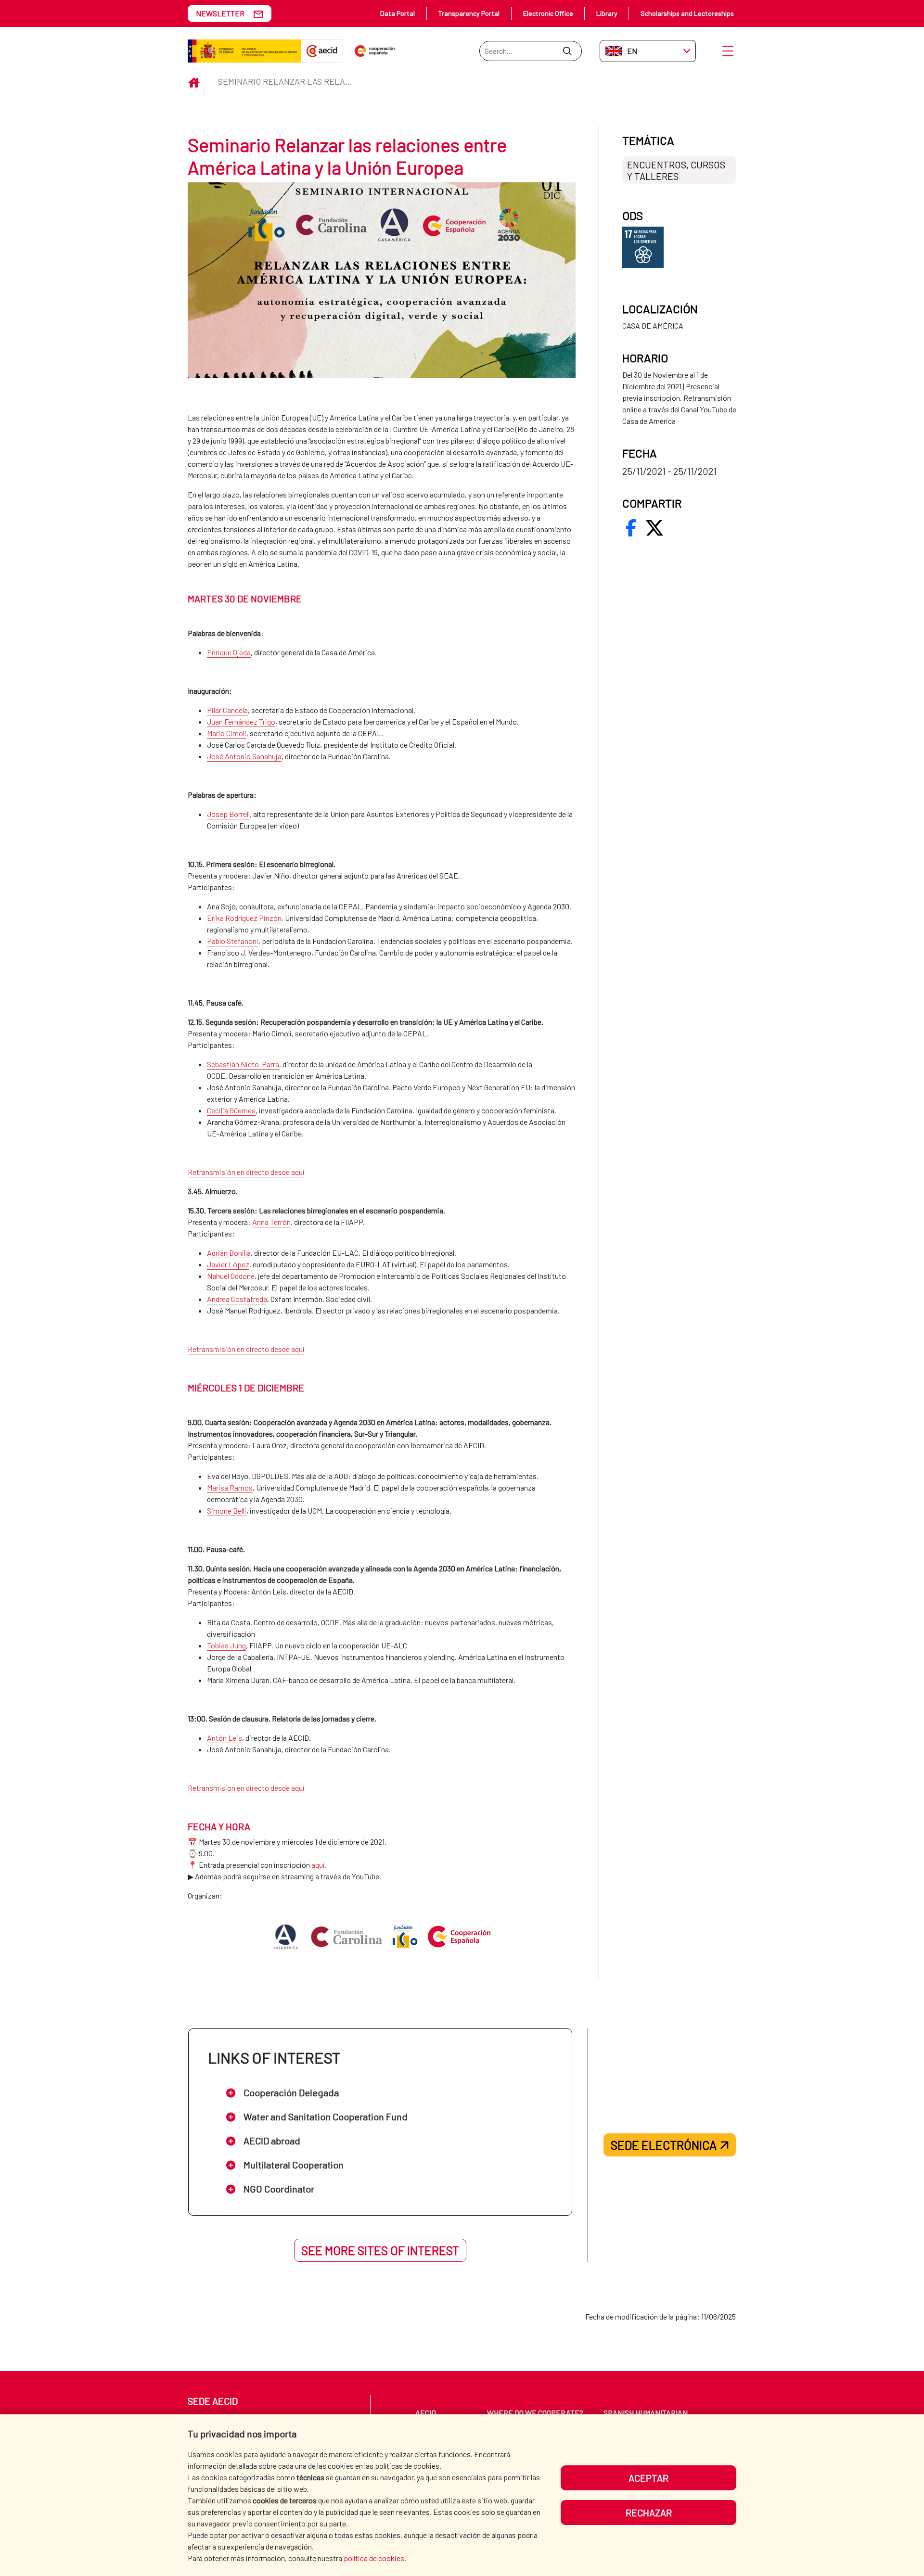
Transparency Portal (469, 13)
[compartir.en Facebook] (631, 528)
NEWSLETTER (220, 13)
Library (607, 13)
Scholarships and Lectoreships (687, 13)
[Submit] (567, 51)
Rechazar (649, 2512)
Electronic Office (548, 13)
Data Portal (398, 13)
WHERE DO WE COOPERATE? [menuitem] (535, 2413)
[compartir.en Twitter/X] (654, 528)
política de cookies (374, 2558)
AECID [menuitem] (426, 2413)
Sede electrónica (664, 2145)
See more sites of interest (380, 2250)
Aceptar (648, 2478)
